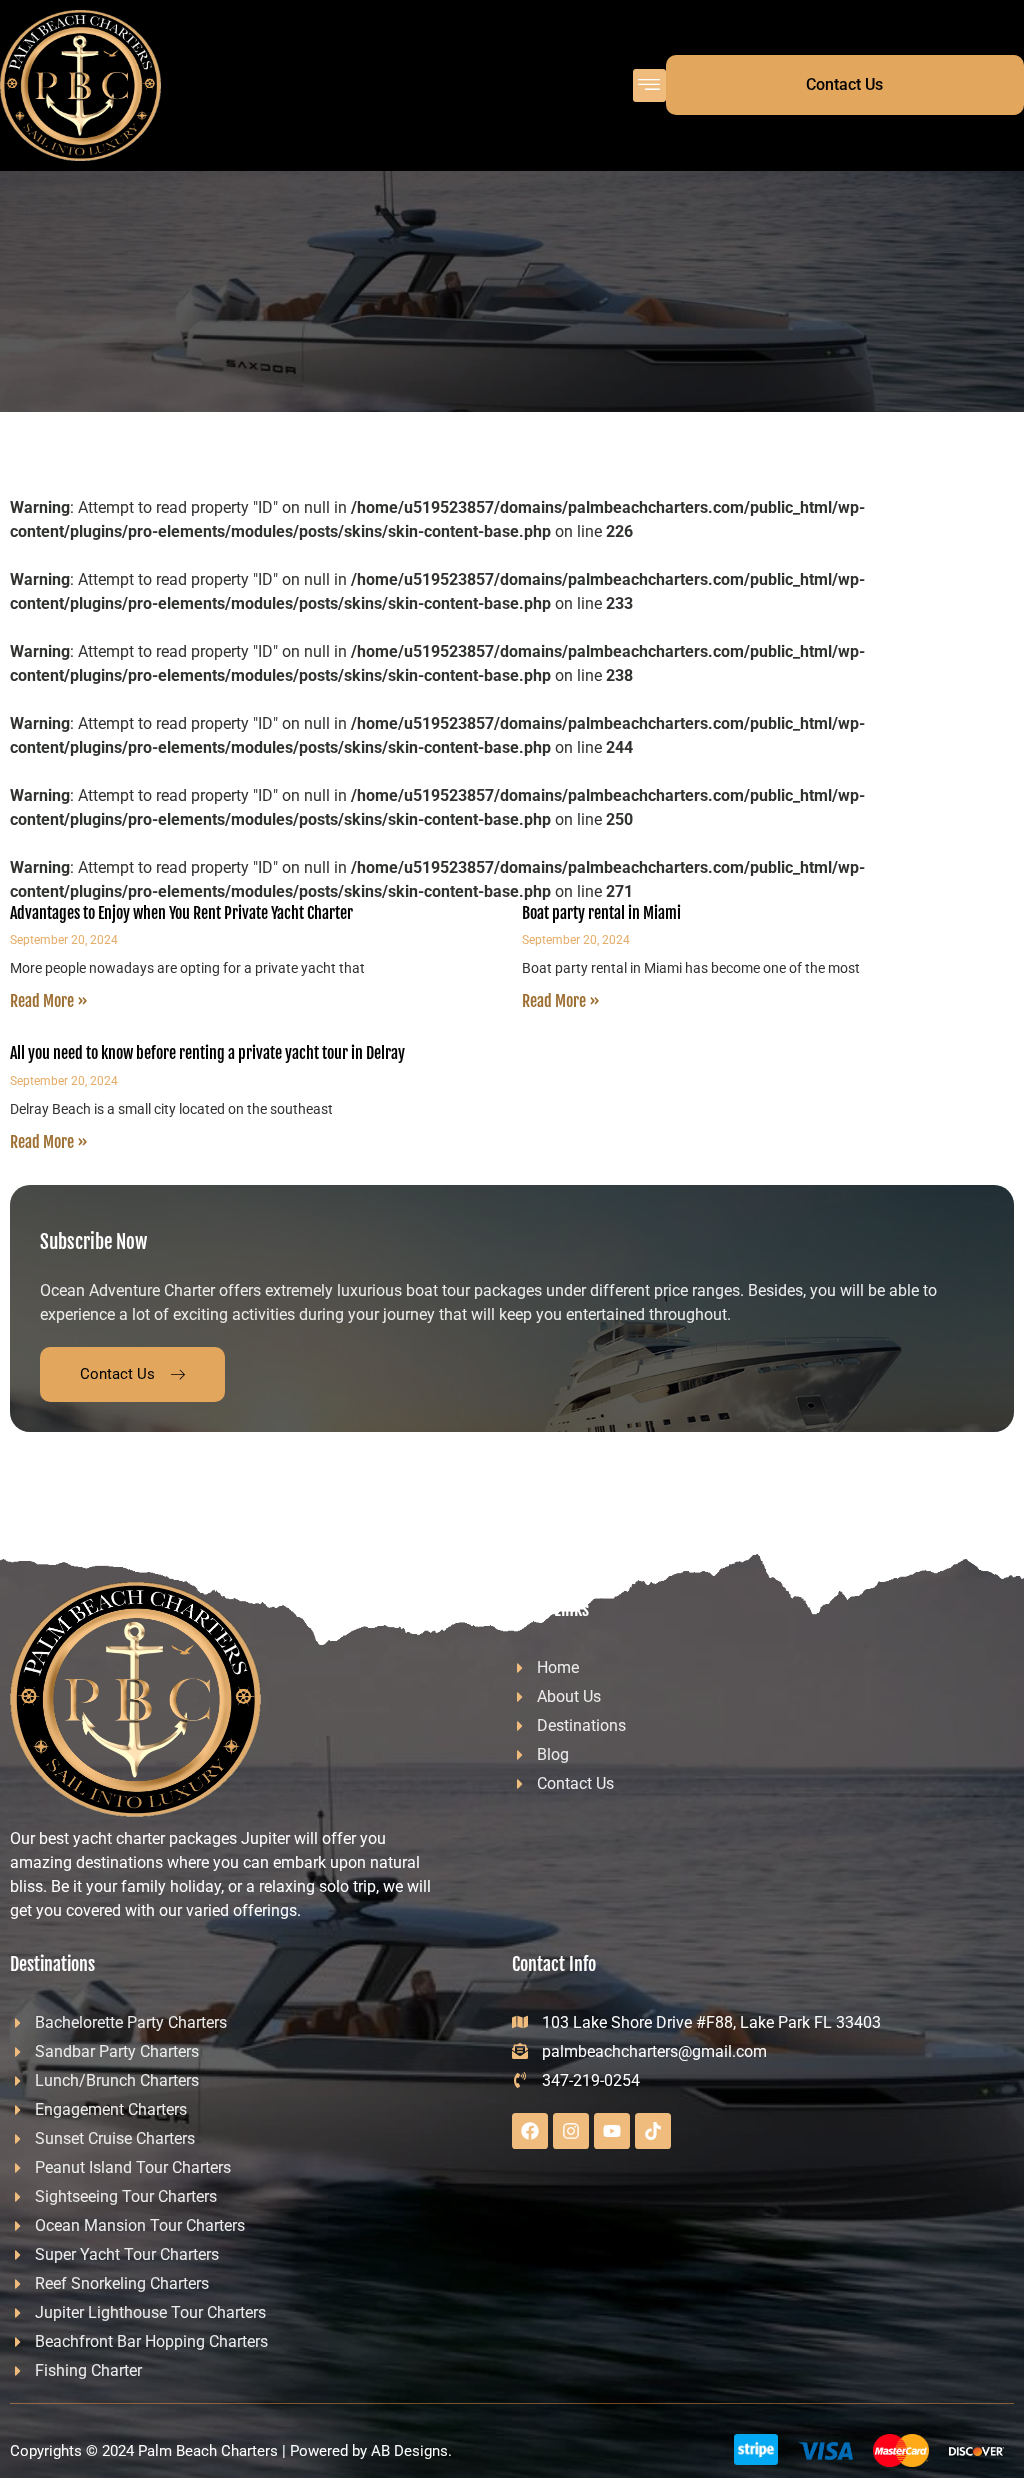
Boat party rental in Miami (601, 913)
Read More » (49, 1001)
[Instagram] (571, 2131)
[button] (649, 85)
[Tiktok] (653, 2131)
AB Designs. (411, 2451)
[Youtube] (612, 2131)
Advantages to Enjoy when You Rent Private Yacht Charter (181, 913)
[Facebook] (530, 2131)
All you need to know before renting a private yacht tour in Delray (207, 1053)
